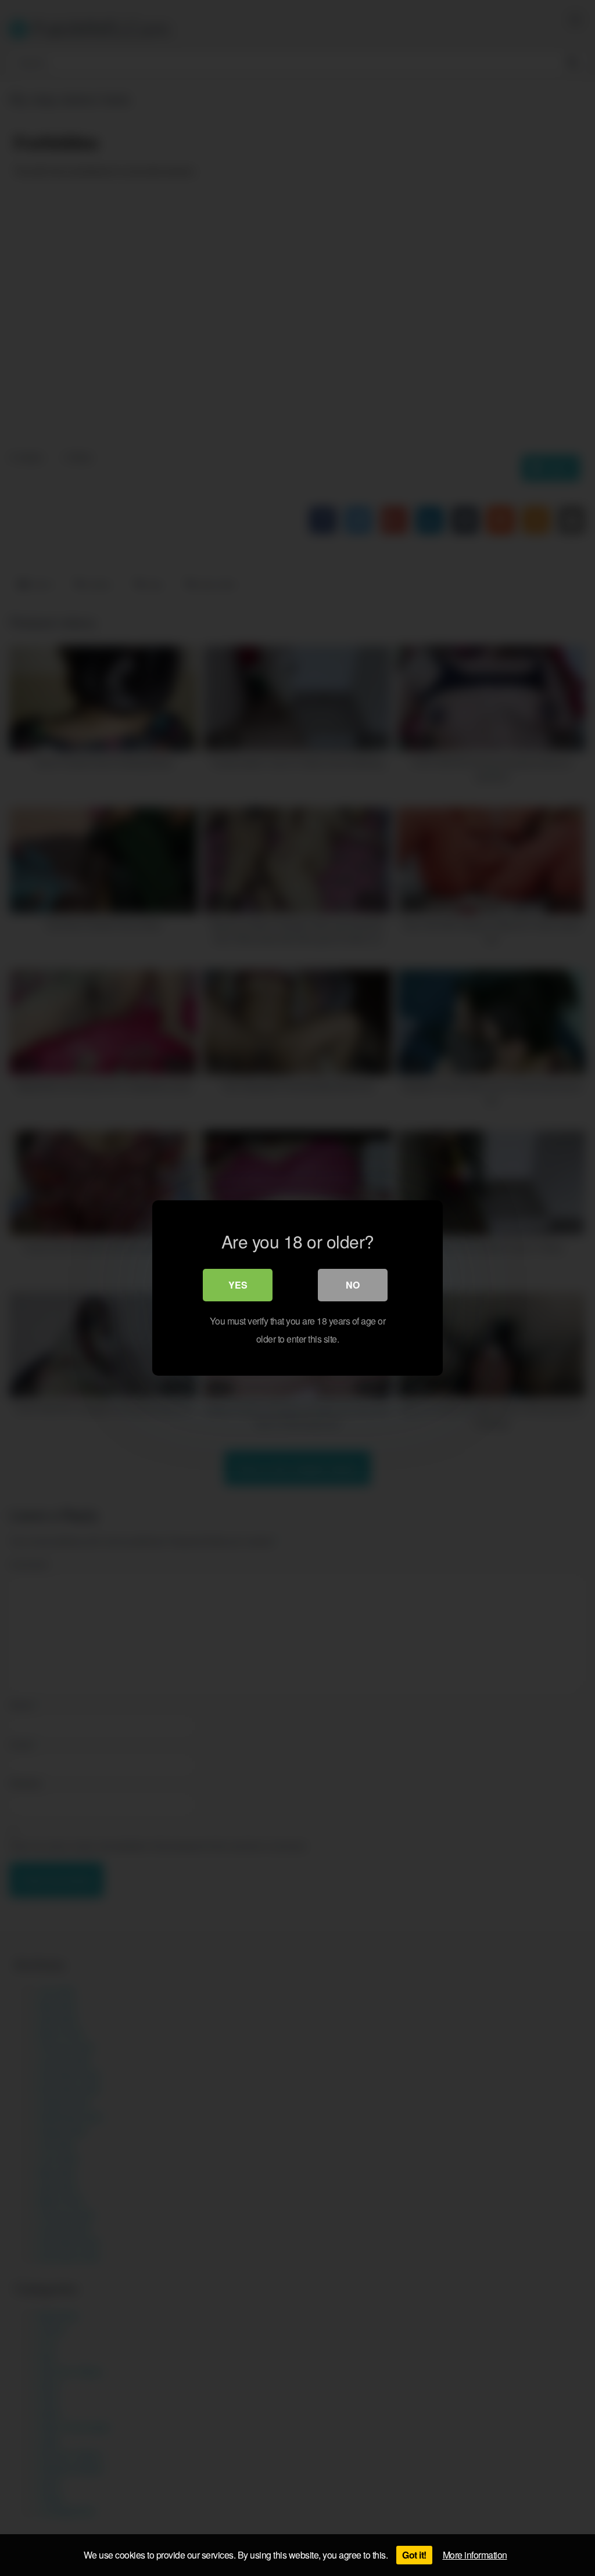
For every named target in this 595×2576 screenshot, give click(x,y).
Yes (238, 1285)
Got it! (414, 2555)
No (353, 1285)
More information (475, 2555)
